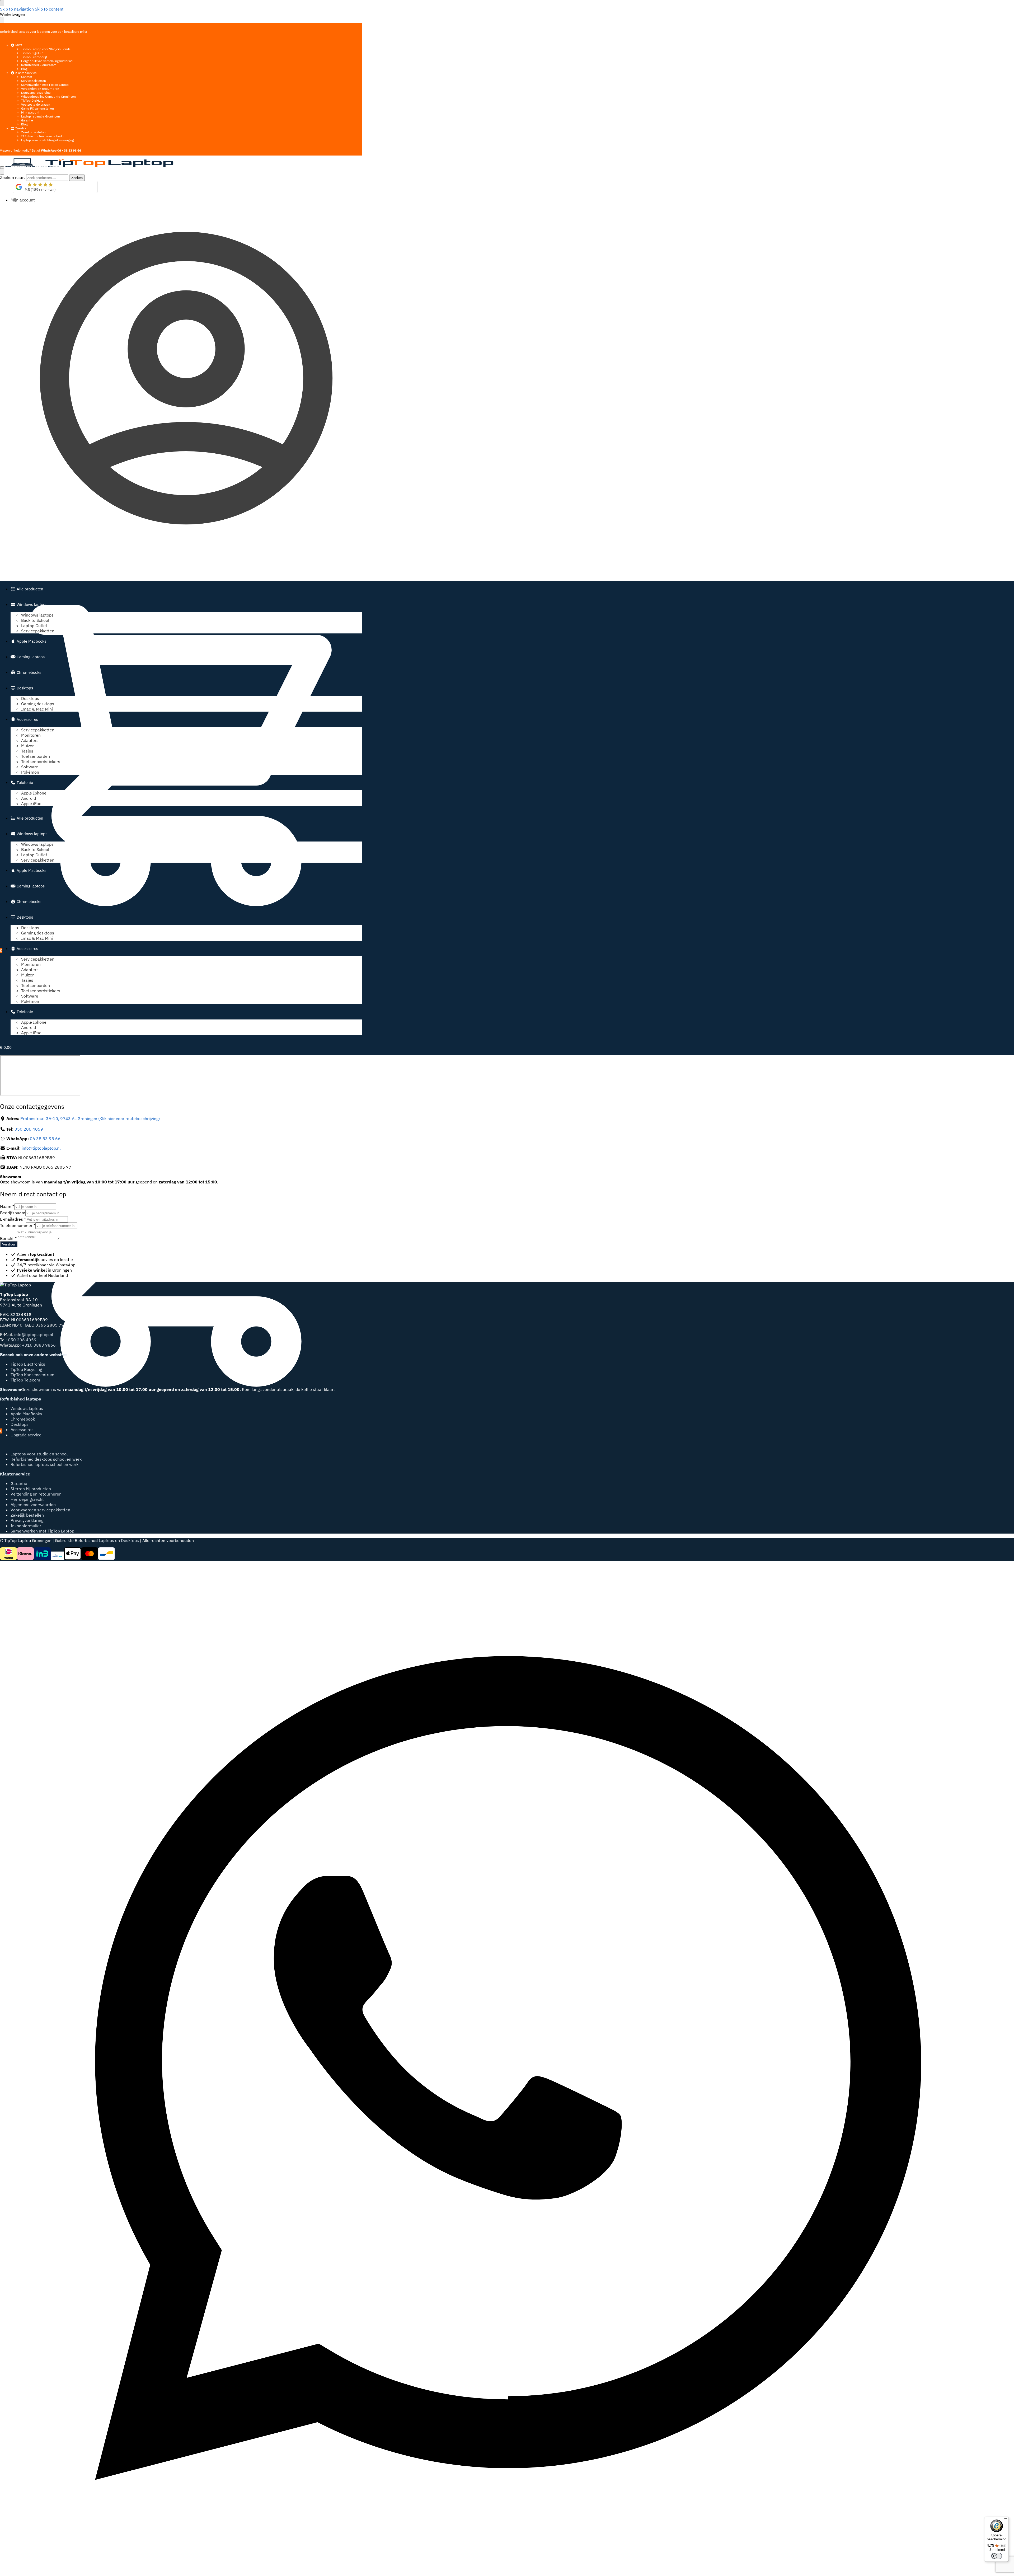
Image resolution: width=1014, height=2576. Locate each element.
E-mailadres (13, 1219)
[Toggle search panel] (2, 171)
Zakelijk (20, 128)
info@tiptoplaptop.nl (41, 1148)
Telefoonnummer (18, 1225)
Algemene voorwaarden (33, 1505)
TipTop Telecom (25, 1380)
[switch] (997, 2556)
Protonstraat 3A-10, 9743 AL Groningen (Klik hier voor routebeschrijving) (90, 1118)
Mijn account (30, 112)
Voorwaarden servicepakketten (40, 1510)
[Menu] (2, 167)
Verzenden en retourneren (40, 89)
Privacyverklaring (27, 1520)
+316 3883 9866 (39, 1345)
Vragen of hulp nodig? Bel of (41, 150)
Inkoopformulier (26, 1526)
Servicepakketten (34, 81)
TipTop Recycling (26, 1369)
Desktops (20, 1424)
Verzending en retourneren (36, 1494)
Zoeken (77, 178)
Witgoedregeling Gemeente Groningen (48, 97)
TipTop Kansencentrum (32, 1375)
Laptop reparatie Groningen (41, 116)
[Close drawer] (2, 20)
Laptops (106, 1540)
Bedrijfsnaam (13, 1213)
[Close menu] (2, 3)
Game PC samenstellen (37, 108)
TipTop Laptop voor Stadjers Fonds (46, 49)
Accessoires (22, 1430)
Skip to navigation (17, 9)
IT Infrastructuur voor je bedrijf (43, 136)
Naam (7, 1206)
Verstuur (9, 1244)
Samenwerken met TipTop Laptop (45, 85)
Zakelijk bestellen (34, 132)
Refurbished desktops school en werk (46, 1459)
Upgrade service (26, 1435)
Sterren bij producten (31, 1489)
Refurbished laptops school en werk (44, 1464)
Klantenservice (26, 73)
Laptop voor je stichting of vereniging (47, 140)
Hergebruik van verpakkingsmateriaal (47, 61)
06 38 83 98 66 (45, 1139)
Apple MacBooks (26, 1414)
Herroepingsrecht (27, 1499)
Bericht (8, 1238)
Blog (24, 69)
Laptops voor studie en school (39, 1454)
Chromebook (23, 1419)
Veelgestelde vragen (36, 104)
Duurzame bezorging (36, 93)
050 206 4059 (29, 1129)
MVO (18, 45)
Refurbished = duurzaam (39, 65)
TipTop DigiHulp (32, 53)
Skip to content (49, 9)
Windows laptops (27, 1408)
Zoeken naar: (13, 177)
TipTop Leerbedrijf (34, 57)
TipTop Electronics (28, 1364)
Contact (27, 77)
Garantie (27, 120)
